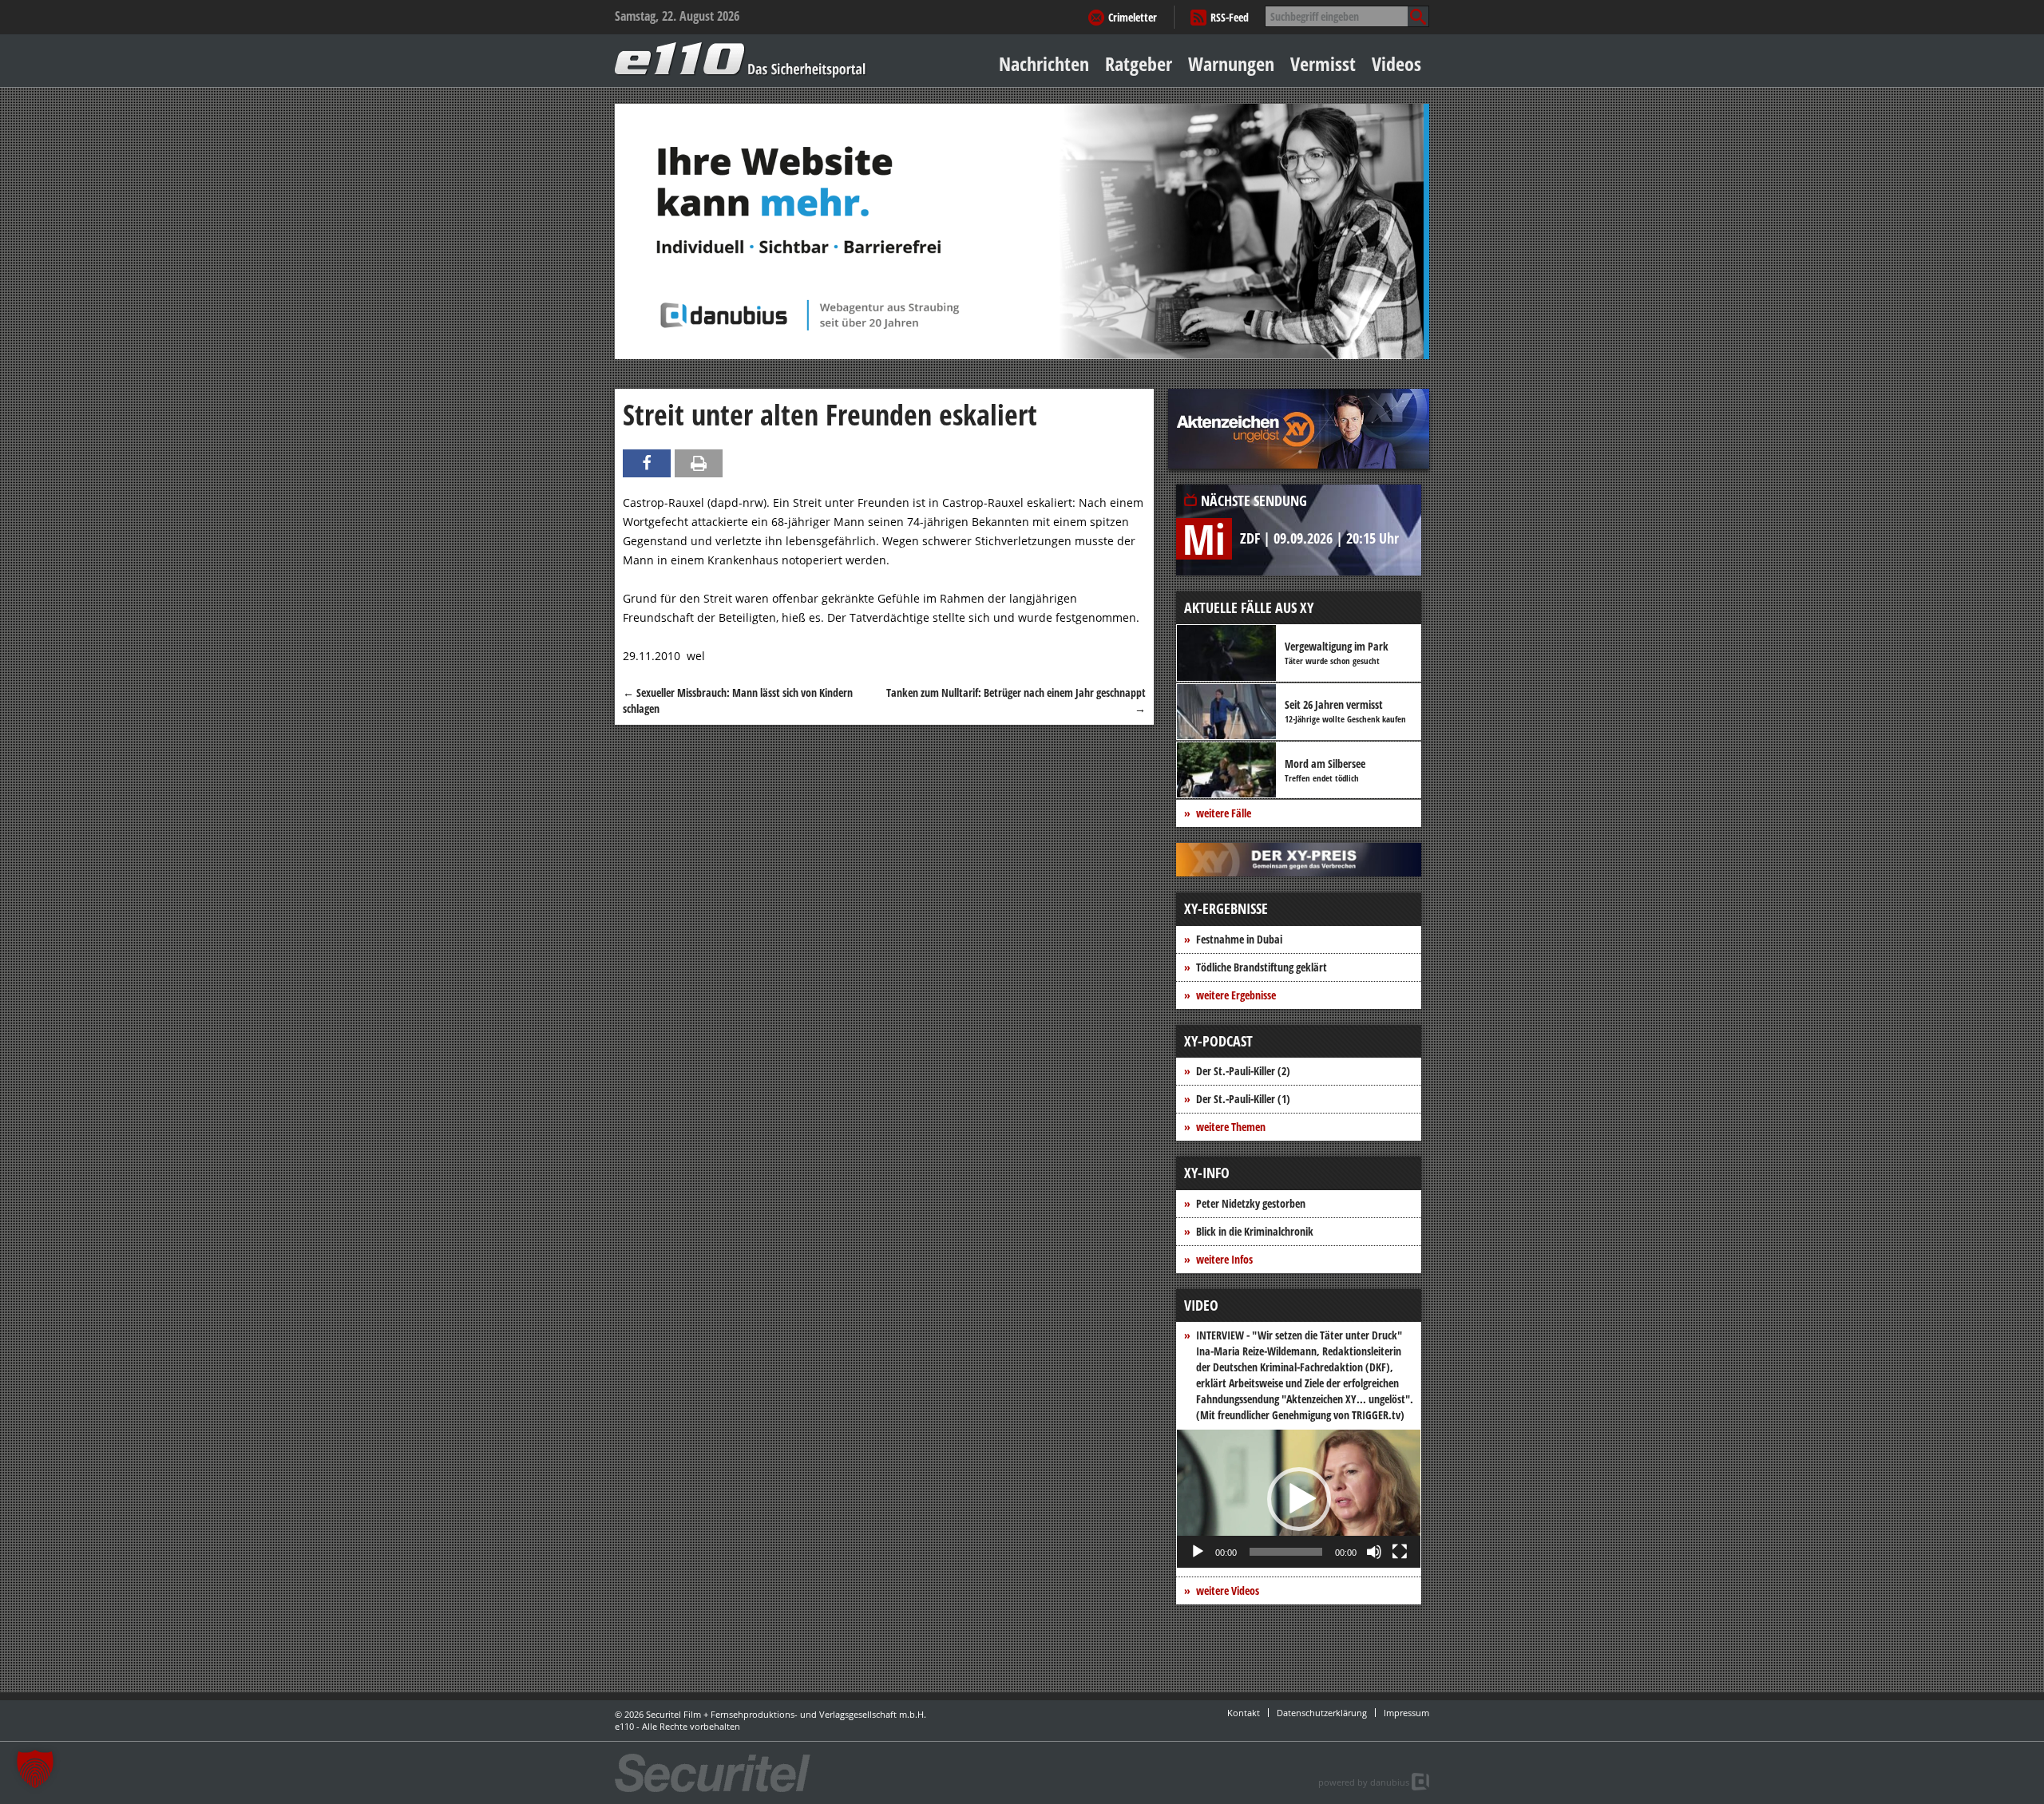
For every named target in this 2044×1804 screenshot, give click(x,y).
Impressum (1406, 1713)
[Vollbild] (1400, 1552)
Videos (1396, 63)
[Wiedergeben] (1198, 1552)
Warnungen (1231, 63)
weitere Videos (1228, 1590)
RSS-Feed (1230, 17)
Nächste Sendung (1254, 500)
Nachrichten (1044, 63)
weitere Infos (1224, 1259)
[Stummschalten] (1374, 1552)
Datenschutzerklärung (1322, 1713)
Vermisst (1323, 63)
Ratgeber (1139, 63)
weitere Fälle (1224, 813)
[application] (1299, 1499)
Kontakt (1244, 1713)
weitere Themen (1231, 1127)
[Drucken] (699, 463)
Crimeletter (1133, 17)
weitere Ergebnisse (1236, 995)
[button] (1299, 1499)
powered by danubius (1364, 1782)
